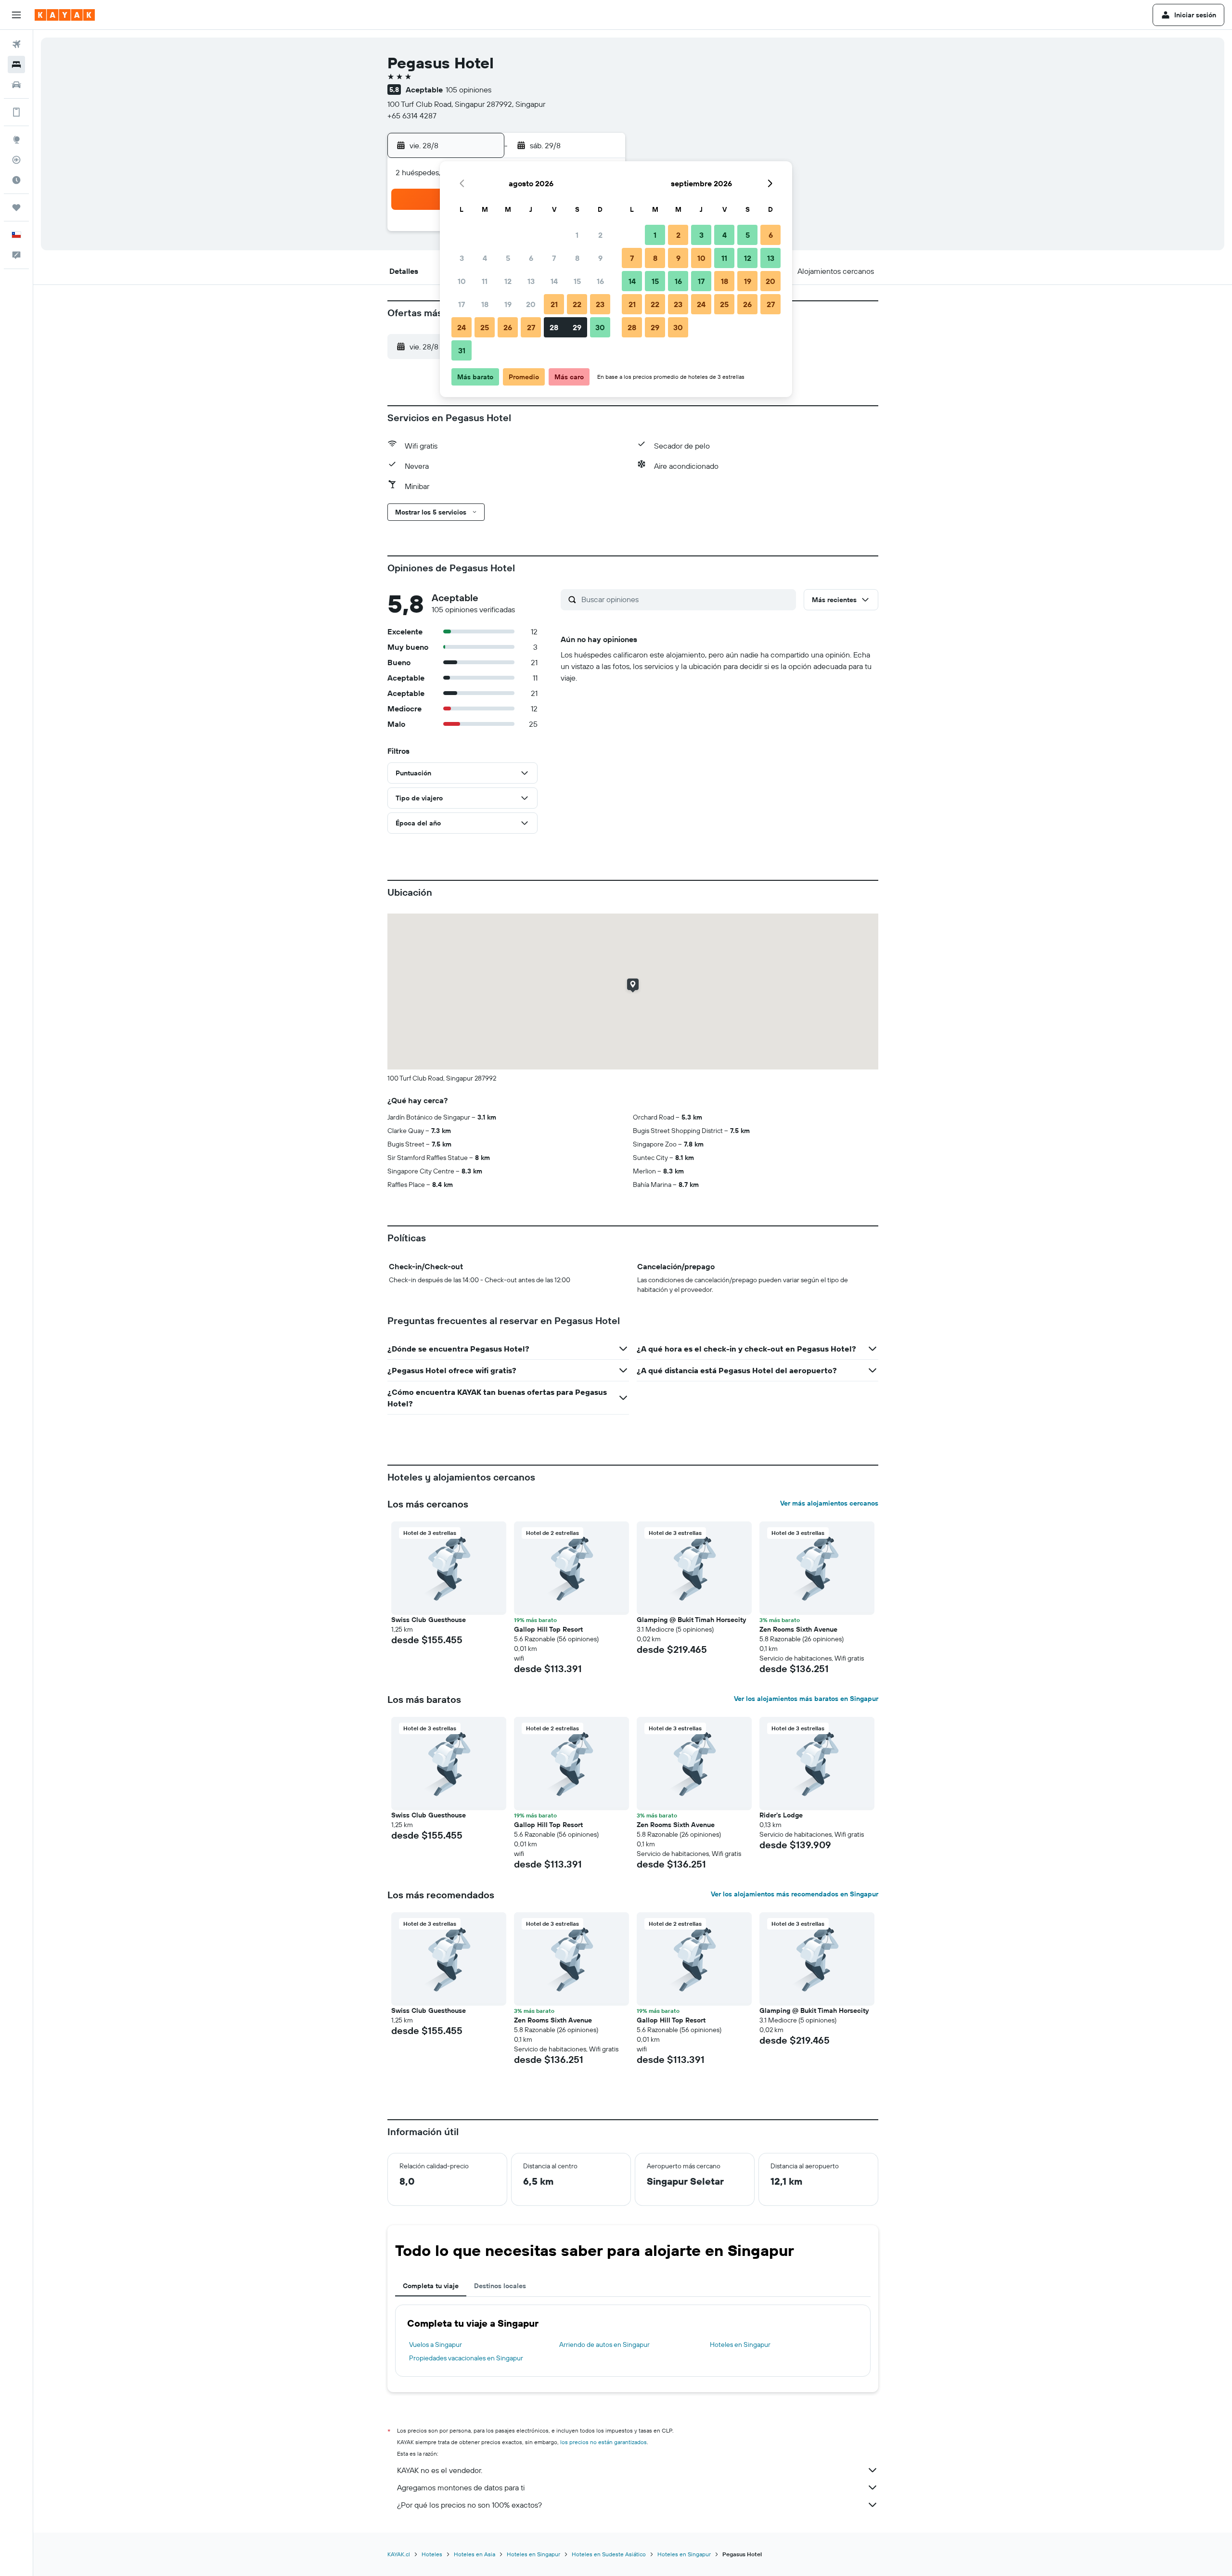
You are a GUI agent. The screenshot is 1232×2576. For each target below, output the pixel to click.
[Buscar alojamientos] (16, 64)
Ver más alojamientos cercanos (829, 1503)
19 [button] (508, 304)
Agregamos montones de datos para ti (461, 2487)
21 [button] (554, 304)
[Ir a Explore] (16, 140)
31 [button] (462, 350)
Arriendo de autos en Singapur (604, 2344)
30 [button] (600, 327)
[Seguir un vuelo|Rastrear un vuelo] (16, 160)
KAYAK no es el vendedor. (440, 2470)
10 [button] (462, 281)
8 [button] (577, 258)
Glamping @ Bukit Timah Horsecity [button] (691, 1620)
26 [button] (508, 327)
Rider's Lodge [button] (781, 1815)
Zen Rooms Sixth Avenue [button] (798, 1629)
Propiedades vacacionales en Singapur (466, 2358)
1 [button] (577, 235)
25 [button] (485, 327)
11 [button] (485, 281)
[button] (16, 15)
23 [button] (600, 304)
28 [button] (554, 327)
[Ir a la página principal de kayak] (65, 15)
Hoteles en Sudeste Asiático (609, 2554)
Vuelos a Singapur (436, 2344)
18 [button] (485, 304)
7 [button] (554, 258)
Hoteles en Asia (475, 2554)
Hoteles (432, 2554)
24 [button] (462, 327)
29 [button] (577, 327)
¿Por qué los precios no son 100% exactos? (469, 2505)
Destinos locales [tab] (500, 2286)
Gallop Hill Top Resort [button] (548, 1629)
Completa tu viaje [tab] (431, 2286)
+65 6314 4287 (412, 116)
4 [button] (485, 258)
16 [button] (600, 281)
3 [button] (462, 258)
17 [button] (462, 304)
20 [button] (531, 304)
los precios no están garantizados (603, 2442)
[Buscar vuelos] (16, 44)
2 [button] (600, 235)
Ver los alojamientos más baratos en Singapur (806, 1699)
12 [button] (508, 281)
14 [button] (554, 281)
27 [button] (531, 327)
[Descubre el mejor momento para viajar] (16, 180)
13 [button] (531, 281)
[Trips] (16, 207)
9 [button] (600, 258)
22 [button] (577, 304)
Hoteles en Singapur (740, 2344)
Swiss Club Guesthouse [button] (429, 1620)
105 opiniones (468, 90)
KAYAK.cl (399, 2554)
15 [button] (577, 281)
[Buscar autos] (16, 85)
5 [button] (508, 258)
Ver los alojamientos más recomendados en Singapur (795, 1894)
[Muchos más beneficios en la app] (16, 112)
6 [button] (531, 258)
